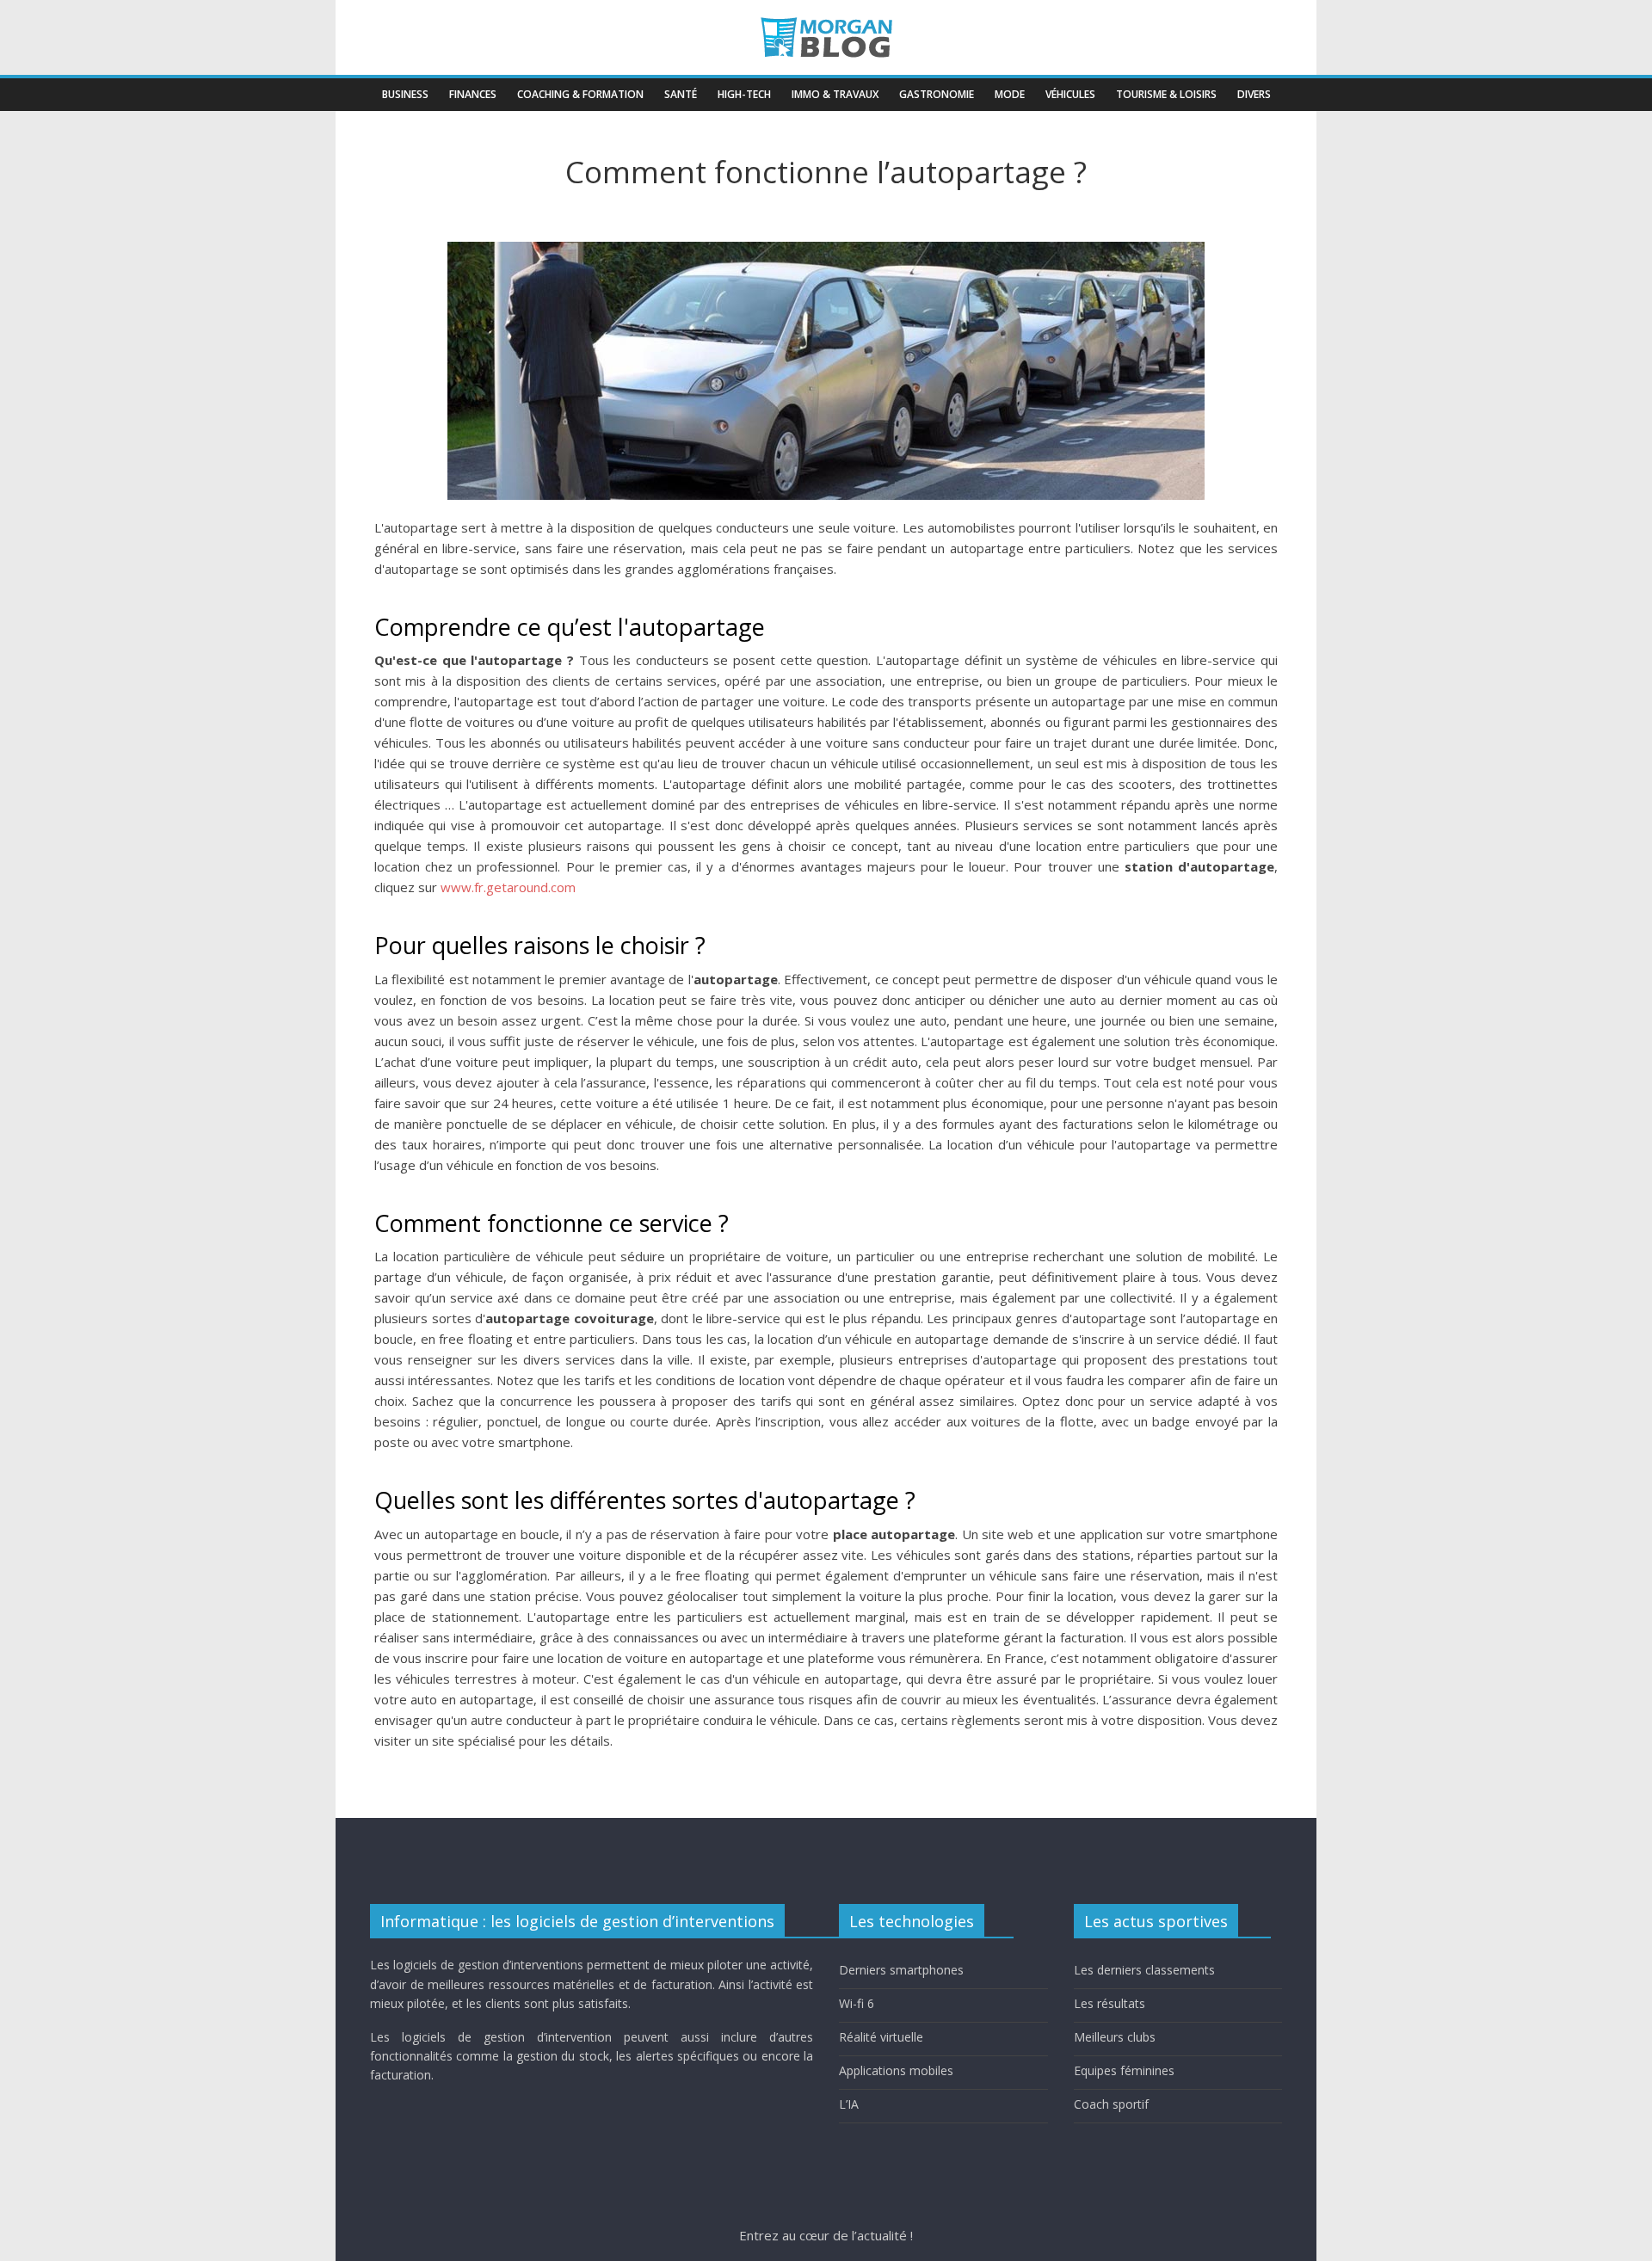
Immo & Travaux (835, 94)
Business (405, 94)
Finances (473, 94)
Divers (1254, 94)
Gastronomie (937, 94)
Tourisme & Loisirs (1166, 94)
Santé (681, 94)
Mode (1010, 94)
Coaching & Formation (580, 94)
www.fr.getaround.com (508, 887)
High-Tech (744, 94)
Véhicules (1070, 94)
